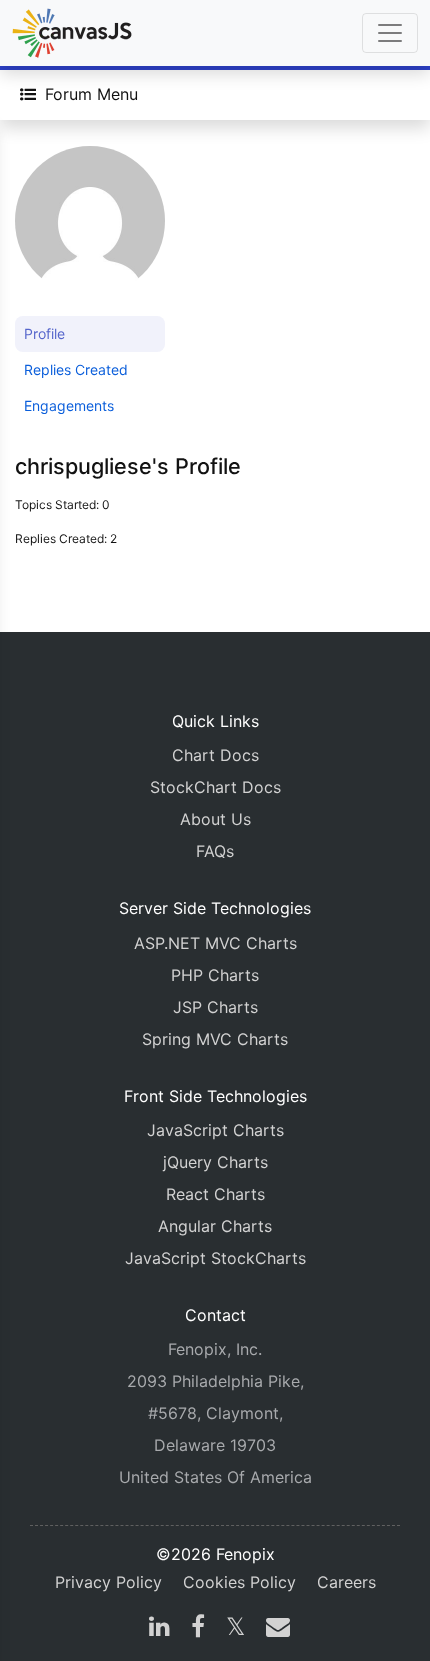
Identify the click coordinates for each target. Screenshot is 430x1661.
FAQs (215, 851)
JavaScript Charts (215, 1130)
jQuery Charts (215, 1162)
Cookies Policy (239, 1582)
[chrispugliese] (90, 229)
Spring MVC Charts (215, 1039)
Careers (346, 1582)
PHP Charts (215, 975)
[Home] (72, 33)
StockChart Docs (215, 787)
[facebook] (198, 1629)
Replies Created (76, 369)
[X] (235, 1629)
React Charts (215, 1194)
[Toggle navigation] (390, 33)
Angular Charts (215, 1226)
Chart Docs (215, 755)
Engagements (69, 405)
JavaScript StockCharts (215, 1258)
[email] (274, 1629)
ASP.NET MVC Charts (215, 943)
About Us (215, 819)
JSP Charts (215, 1007)
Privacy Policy (108, 1582)
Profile (44, 333)
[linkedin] (159, 1629)
